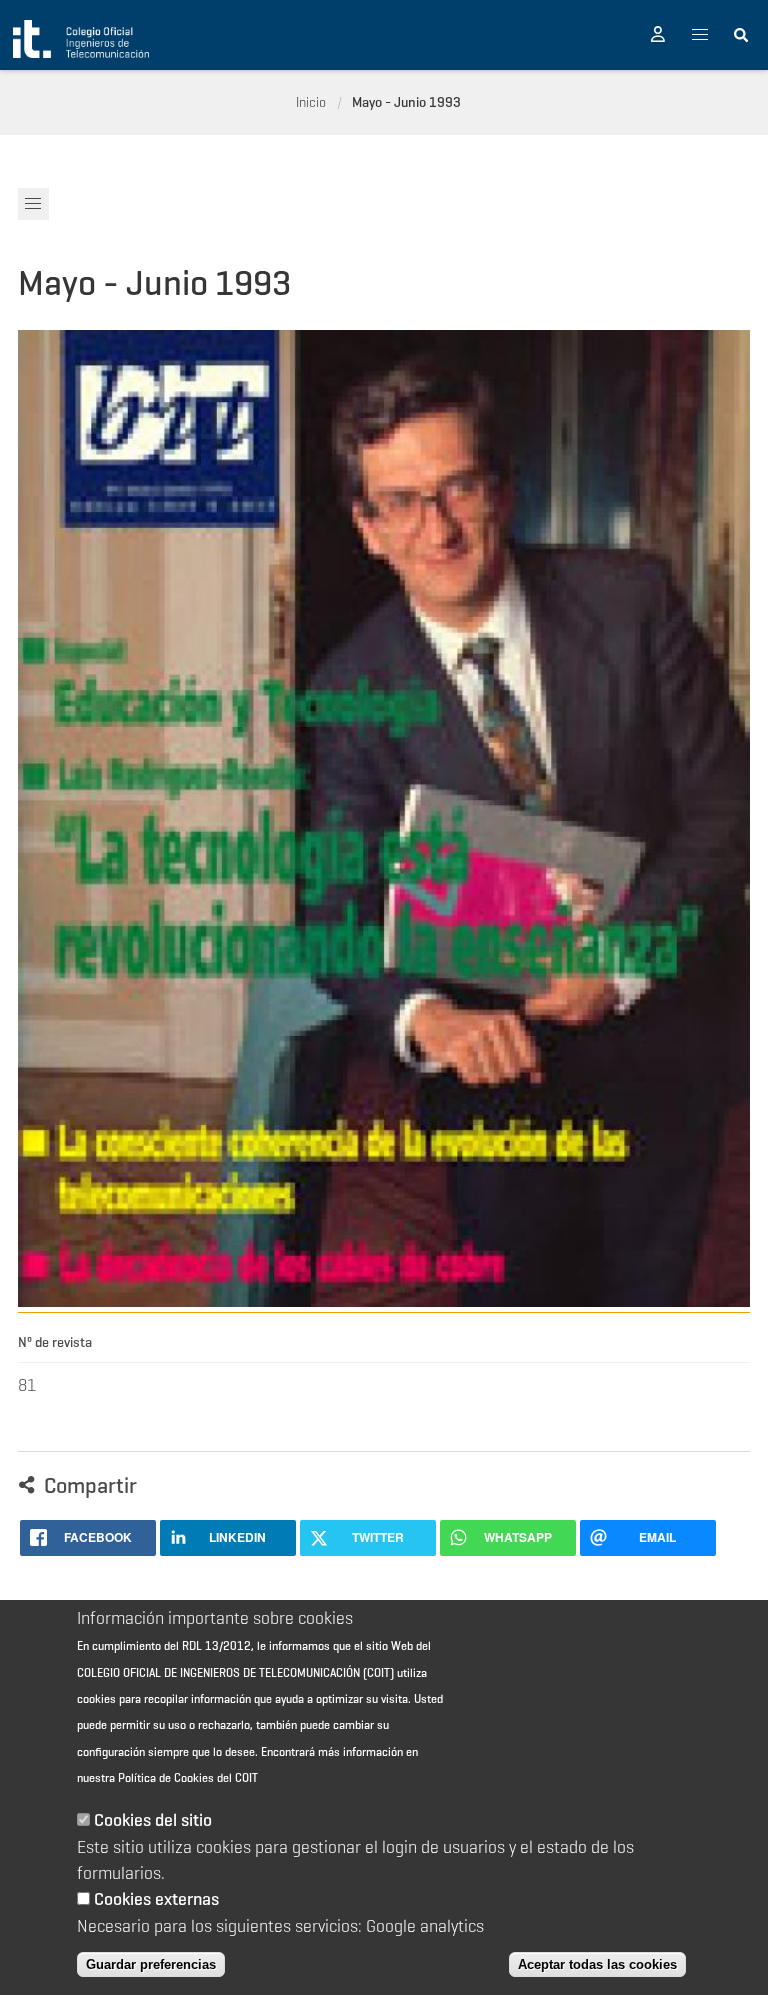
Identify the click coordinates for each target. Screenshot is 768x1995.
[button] (658, 35)
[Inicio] (81, 39)
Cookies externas (156, 1899)
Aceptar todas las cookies (597, 1964)
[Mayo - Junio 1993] (384, 1301)
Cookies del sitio (153, 1820)
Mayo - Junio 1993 (406, 102)
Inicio (311, 102)
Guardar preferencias (151, 1964)
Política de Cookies (166, 1777)
